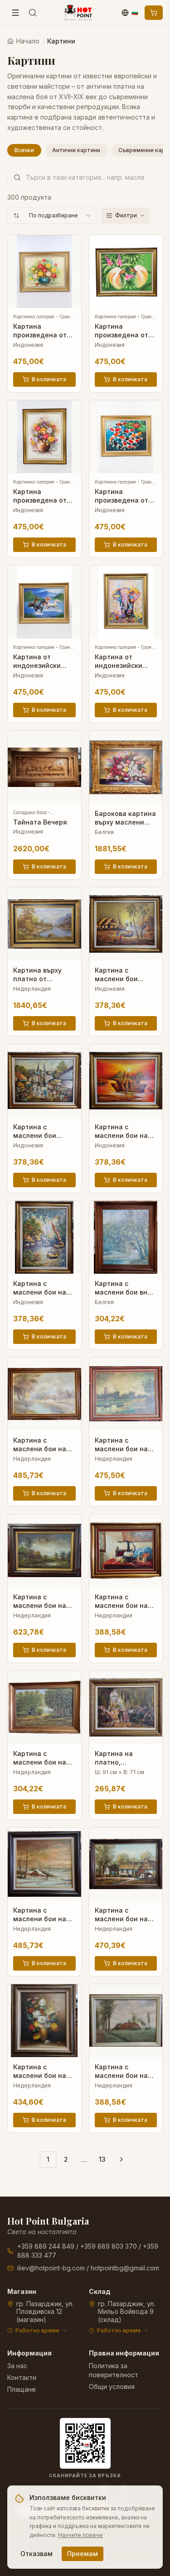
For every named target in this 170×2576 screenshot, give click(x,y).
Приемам (83, 2554)
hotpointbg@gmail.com (125, 2268)
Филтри (126, 215)
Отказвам (36, 2554)
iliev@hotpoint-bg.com (51, 2268)
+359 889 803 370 (109, 2246)
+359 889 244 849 (46, 2246)
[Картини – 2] (121, 2159)
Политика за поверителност (114, 2370)
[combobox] (53, 216)
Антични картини (76, 150)
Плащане (22, 2389)
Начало (28, 41)
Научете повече (80, 2535)
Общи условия (112, 2387)
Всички (24, 150)
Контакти (22, 2377)
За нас (17, 2366)
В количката (49, 379)
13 (102, 2159)
